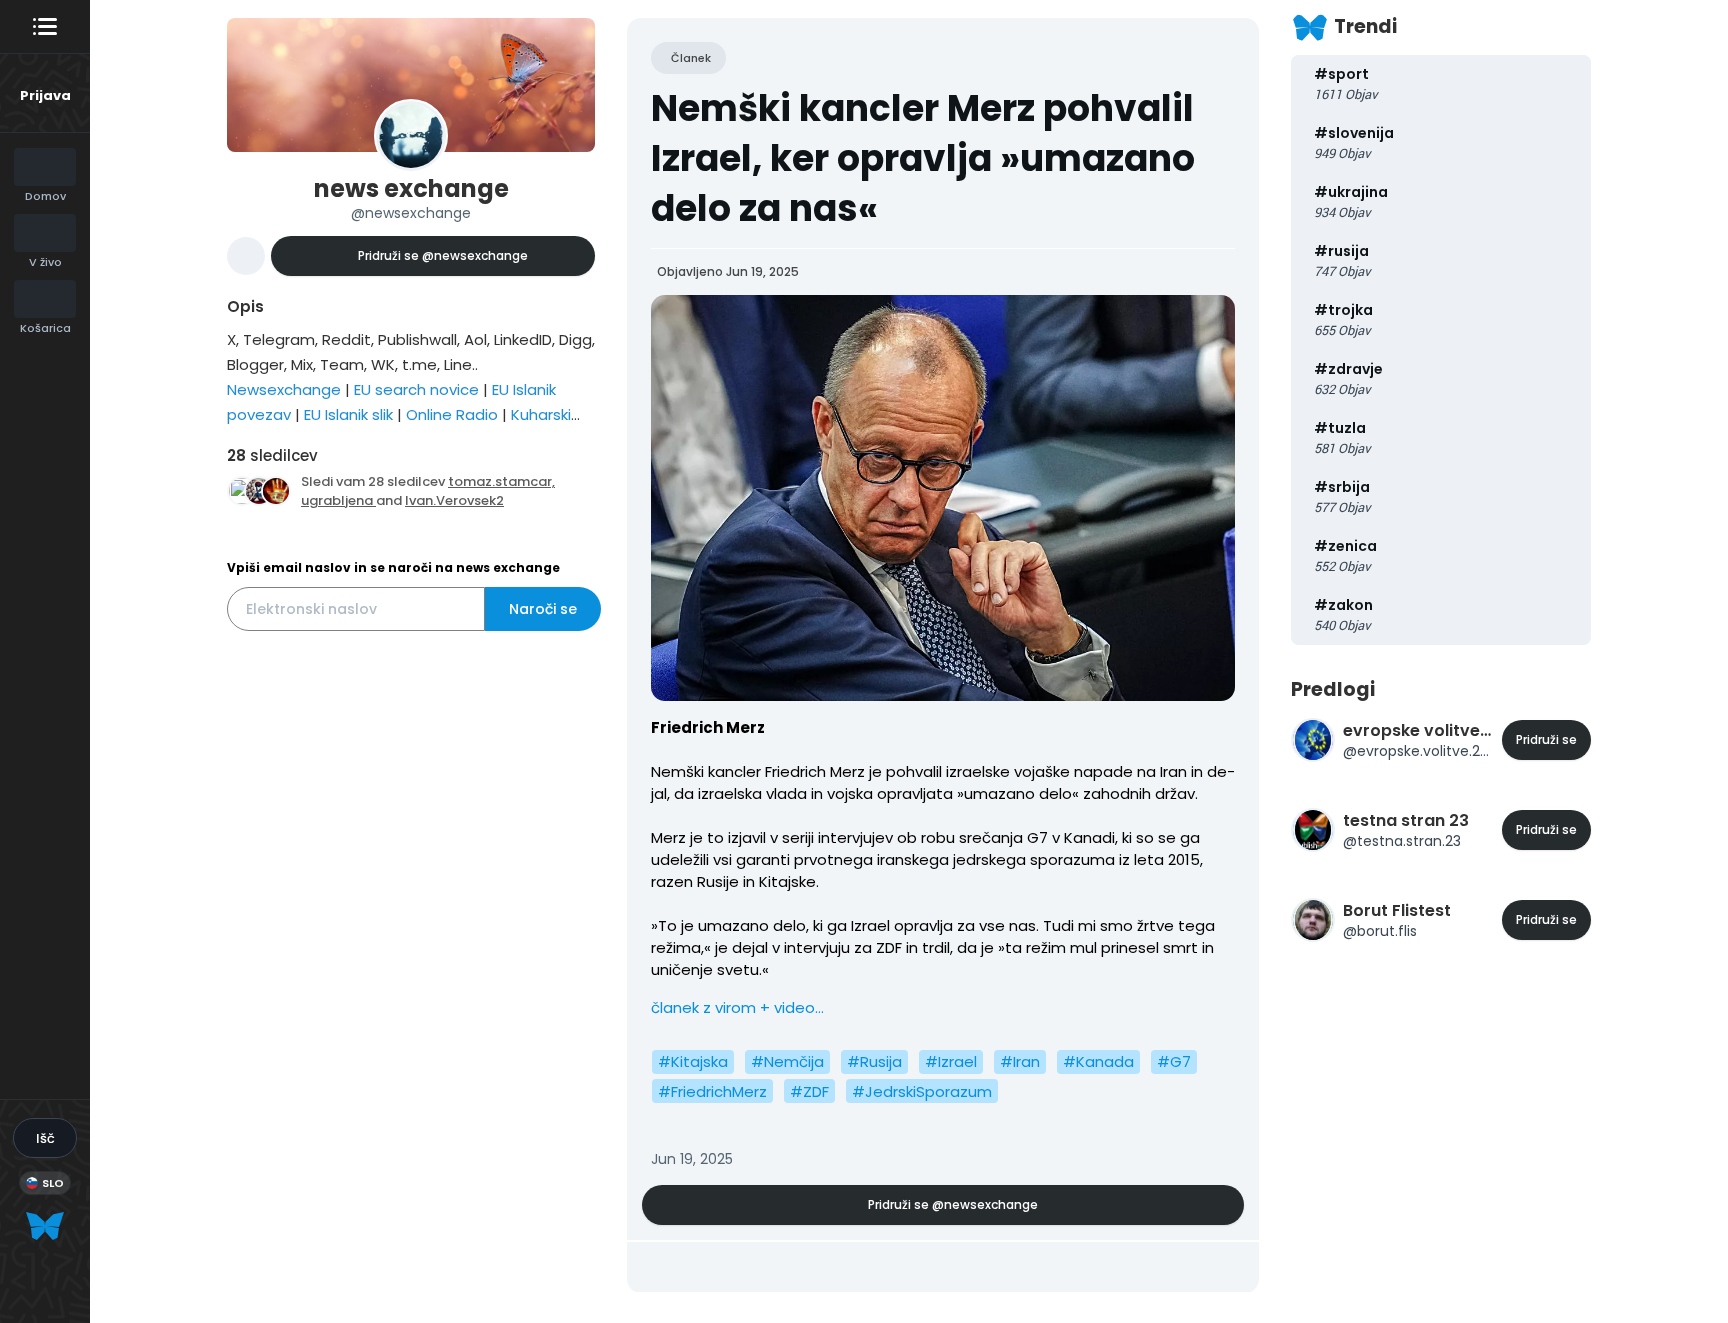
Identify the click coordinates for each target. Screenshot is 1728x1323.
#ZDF (809, 1091)
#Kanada (1098, 1061)
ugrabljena (338, 500)
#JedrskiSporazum (922, 1091)
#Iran (1020, 1061)
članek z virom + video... (737, 1007)
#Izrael (951, 1061)
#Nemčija (787, 1061)
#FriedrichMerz (712, 1091)
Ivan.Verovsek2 (454, 500)
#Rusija (874, 1061)
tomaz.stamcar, (501, 481)
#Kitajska (693, 1061)
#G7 (1174, 1061)
